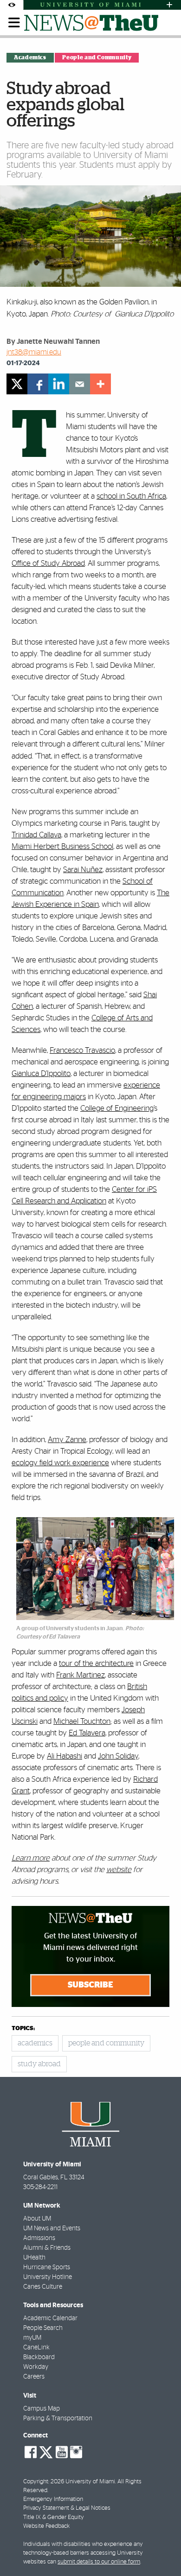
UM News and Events (52, 2228)
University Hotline (48, 2277)
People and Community (97, 57)
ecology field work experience (60, 1463)
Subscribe (90, 1985)
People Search (43, 2328)
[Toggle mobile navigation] (14, 23)
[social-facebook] (31, 2452)
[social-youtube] (62, 2452)
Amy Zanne (67, 1440)
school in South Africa (131, 496)
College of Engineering (117, 1108)
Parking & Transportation (58, 2418)
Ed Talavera (87, 1733)
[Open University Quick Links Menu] (169, 5)
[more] (100, 384)
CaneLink (36, 2348)
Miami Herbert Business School (62, 846)
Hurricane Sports (47, 2267)
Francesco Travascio (82, 1050)
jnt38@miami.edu (34, 352)
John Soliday (118, 1756)
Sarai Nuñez (83, 870)
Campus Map (42, 2409)
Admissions (39, 2238)
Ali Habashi (65, 1756)
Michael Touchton (82, 1721)
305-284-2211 (40, 2187)
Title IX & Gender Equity (54, 2517)
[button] (161, 2551)
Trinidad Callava (36, 835)
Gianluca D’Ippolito (41, 1073)
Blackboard (39, 2357)
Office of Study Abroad (48, 563)
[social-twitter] (46, 2451)
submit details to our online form (99, 2562)
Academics (30, 57)
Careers (34, 2377)
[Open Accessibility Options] (12, 5)
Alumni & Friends (47, 2248)
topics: (23, 2029)
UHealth (34, 2258)
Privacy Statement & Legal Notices (67, 2508)
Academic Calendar (50, 2318)
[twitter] (17, 384)
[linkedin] (59, 384)
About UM (37, 2219)
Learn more (31, 1858)
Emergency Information (53, 2499)
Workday (36, 2367)
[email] (80, 384)
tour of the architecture (96, 1663)
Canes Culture (43, 2287)
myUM (32, 2338)
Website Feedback (46, 2526)
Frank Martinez (81, 1675)
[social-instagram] (76, 2452)
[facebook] (38, 384)
